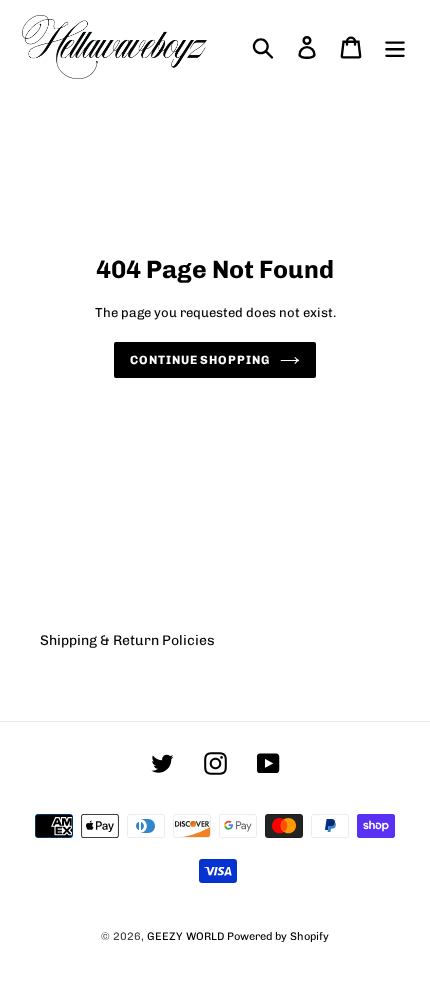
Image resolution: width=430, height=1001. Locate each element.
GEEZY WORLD (185, 936)
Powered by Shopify (278, 936)
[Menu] (395, 47)
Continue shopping (200, 360)
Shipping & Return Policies (127, 640)
